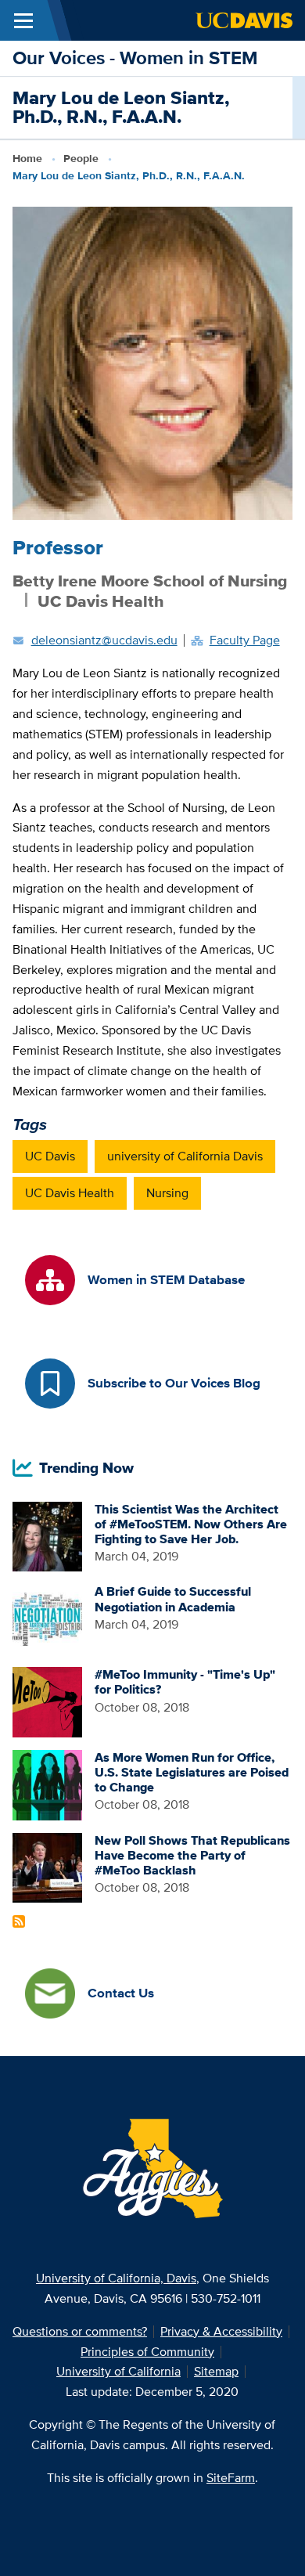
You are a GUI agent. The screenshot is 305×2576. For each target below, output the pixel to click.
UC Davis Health (70, 1193)
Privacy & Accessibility (221, 2331)
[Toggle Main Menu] (23, 20)
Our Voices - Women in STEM (135, 58)
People (81, 158)
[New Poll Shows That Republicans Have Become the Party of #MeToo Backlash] (48, 1866)
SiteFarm (231, 2478)
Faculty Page (245, 640)
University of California (118, 2371)
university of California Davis (185, 1156)
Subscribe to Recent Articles (19, 1921)
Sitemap (216, 2371)
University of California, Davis (116, 2278)
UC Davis (50, 1156)
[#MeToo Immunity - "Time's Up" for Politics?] (48, 1701)
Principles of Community (147, 2352)
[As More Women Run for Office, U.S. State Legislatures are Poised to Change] (48, 1784)
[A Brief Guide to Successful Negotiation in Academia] (48, 1618)
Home (27, 158)
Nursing (167, 1193)
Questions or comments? (80, 2331)
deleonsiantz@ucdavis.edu (104, 640)
